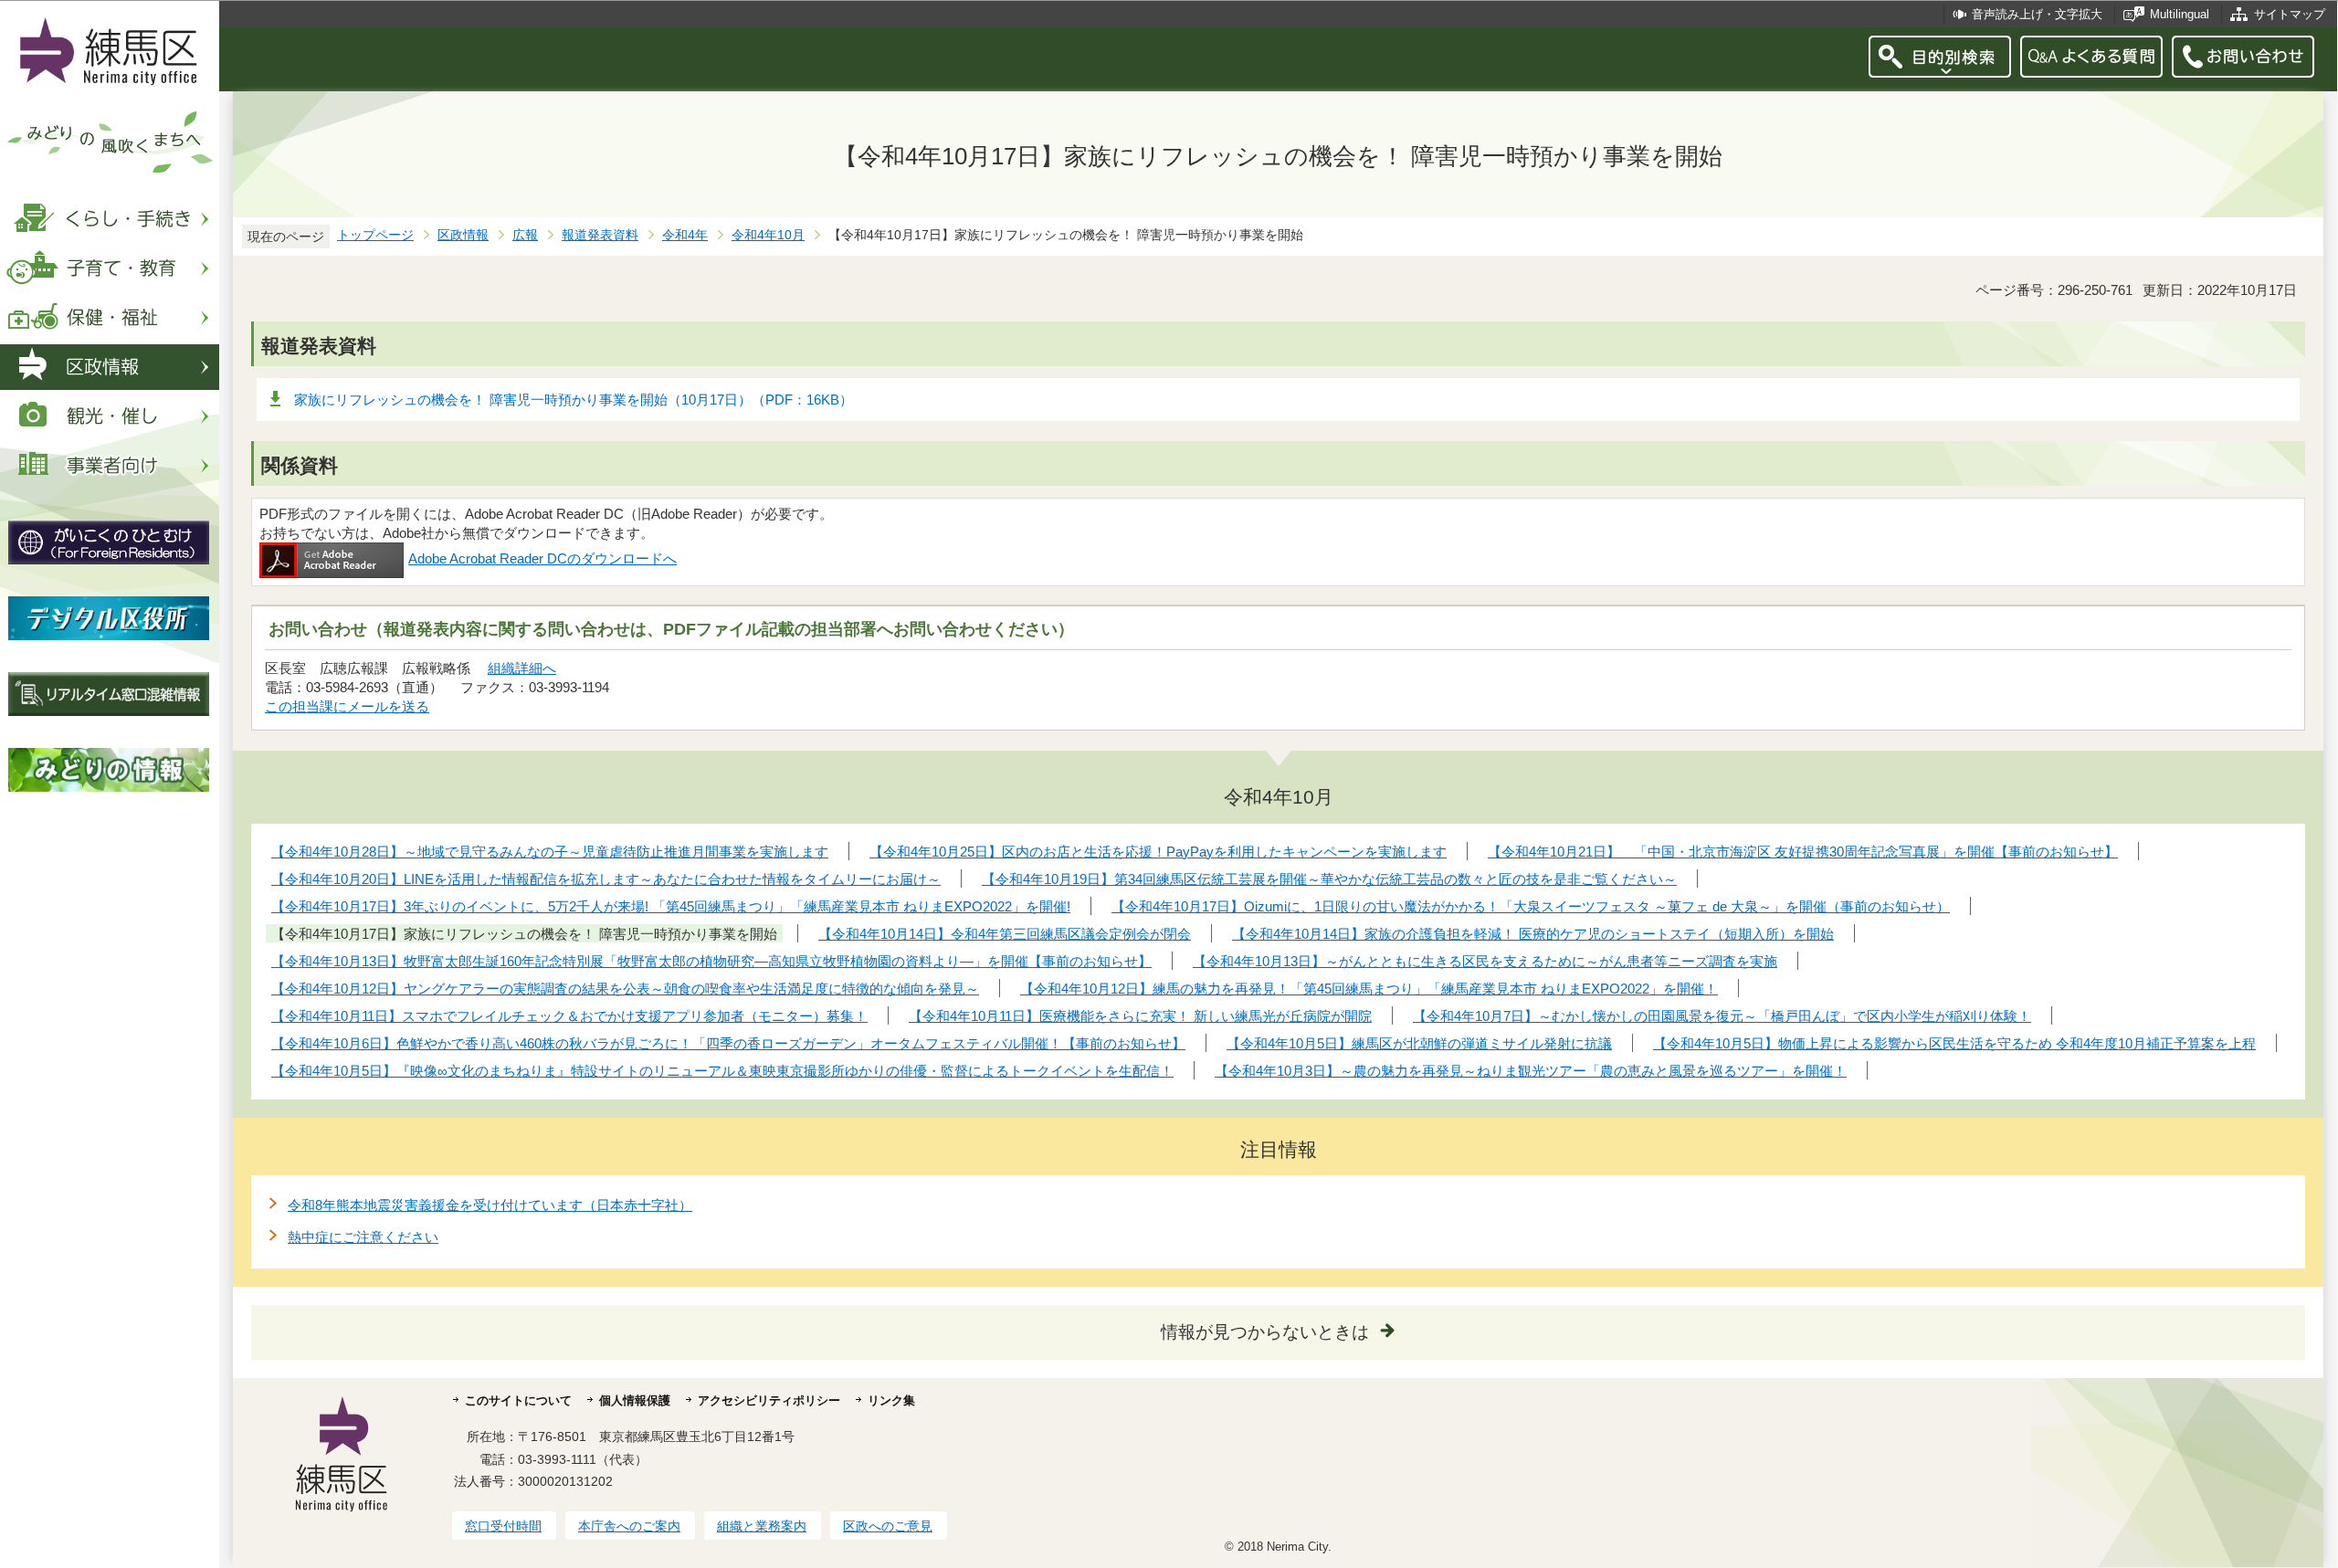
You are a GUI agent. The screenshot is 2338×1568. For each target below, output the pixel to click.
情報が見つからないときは (1265, 1332)
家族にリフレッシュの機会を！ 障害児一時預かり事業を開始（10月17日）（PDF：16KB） (574, 400)
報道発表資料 (600, 235)
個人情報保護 (635, 1400)
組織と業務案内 (762, 1526)
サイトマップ (2290, 14)
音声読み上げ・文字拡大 (2037, 14)
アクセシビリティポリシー (769, 1400)
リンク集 (891, 1400)
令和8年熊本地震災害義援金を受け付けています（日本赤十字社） (490, 1205)
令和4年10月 (768, 235)
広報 (525, 235)
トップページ (375, 235)
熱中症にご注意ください (363, 1237)
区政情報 (463, 235)
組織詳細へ (522, 668)
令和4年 (685, 235)
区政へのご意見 (888, 1526)
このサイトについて (518, 1400)
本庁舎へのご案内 (629, 1526)
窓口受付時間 (503, 1526)
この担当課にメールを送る (347, 706)
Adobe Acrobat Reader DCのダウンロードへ (542, 558)
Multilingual (2180, 14)
